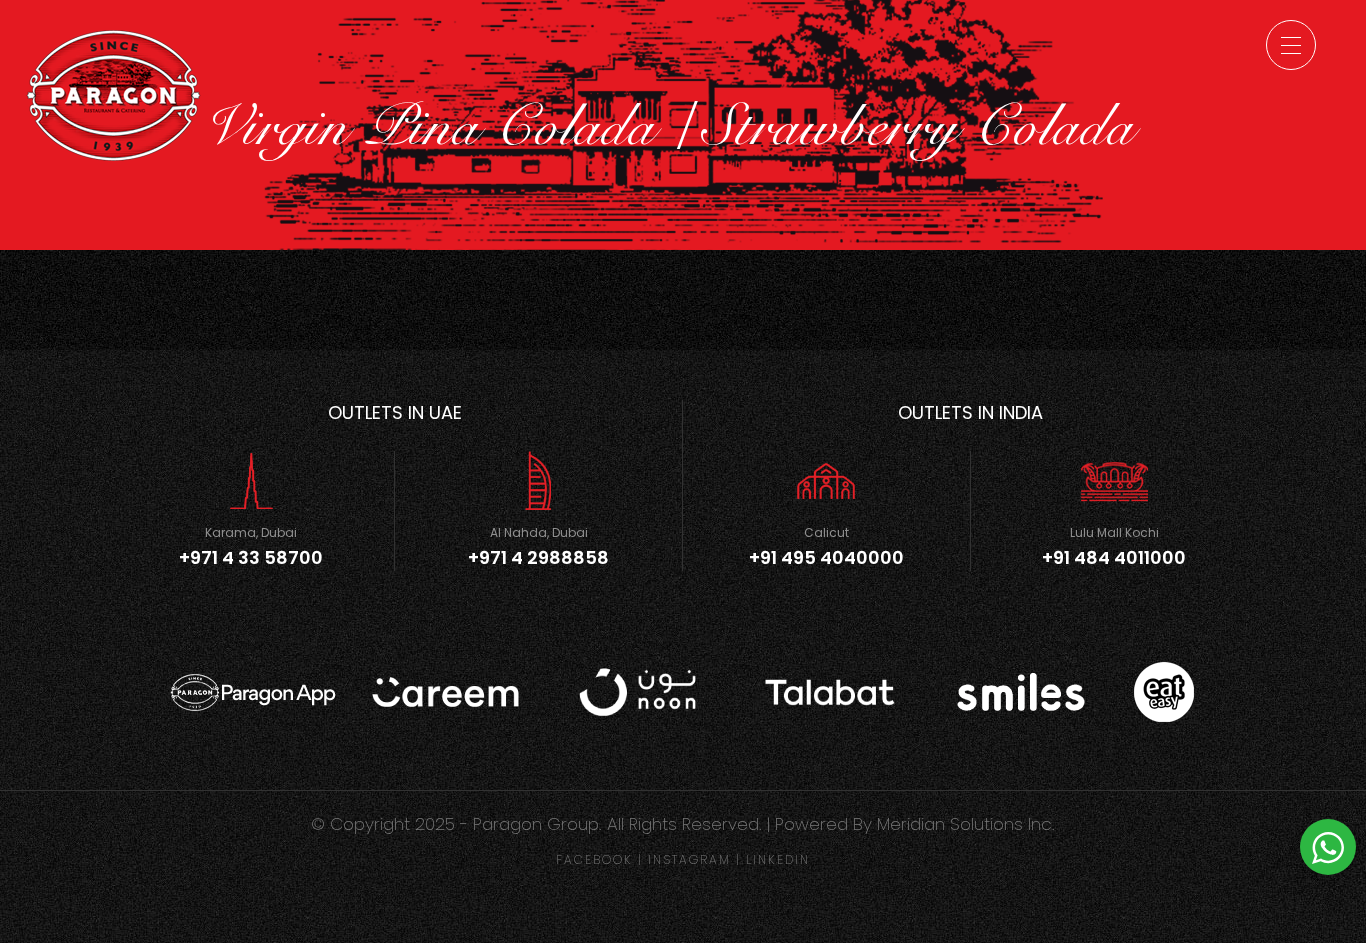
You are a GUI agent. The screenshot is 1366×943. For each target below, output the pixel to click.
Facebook (594, 859)
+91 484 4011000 (1114, 557)
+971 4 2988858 (538, 557)
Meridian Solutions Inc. (966, 824)
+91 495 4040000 (826, 557)
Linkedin (778, 859)
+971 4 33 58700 (251, 557)
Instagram (689, 859)
